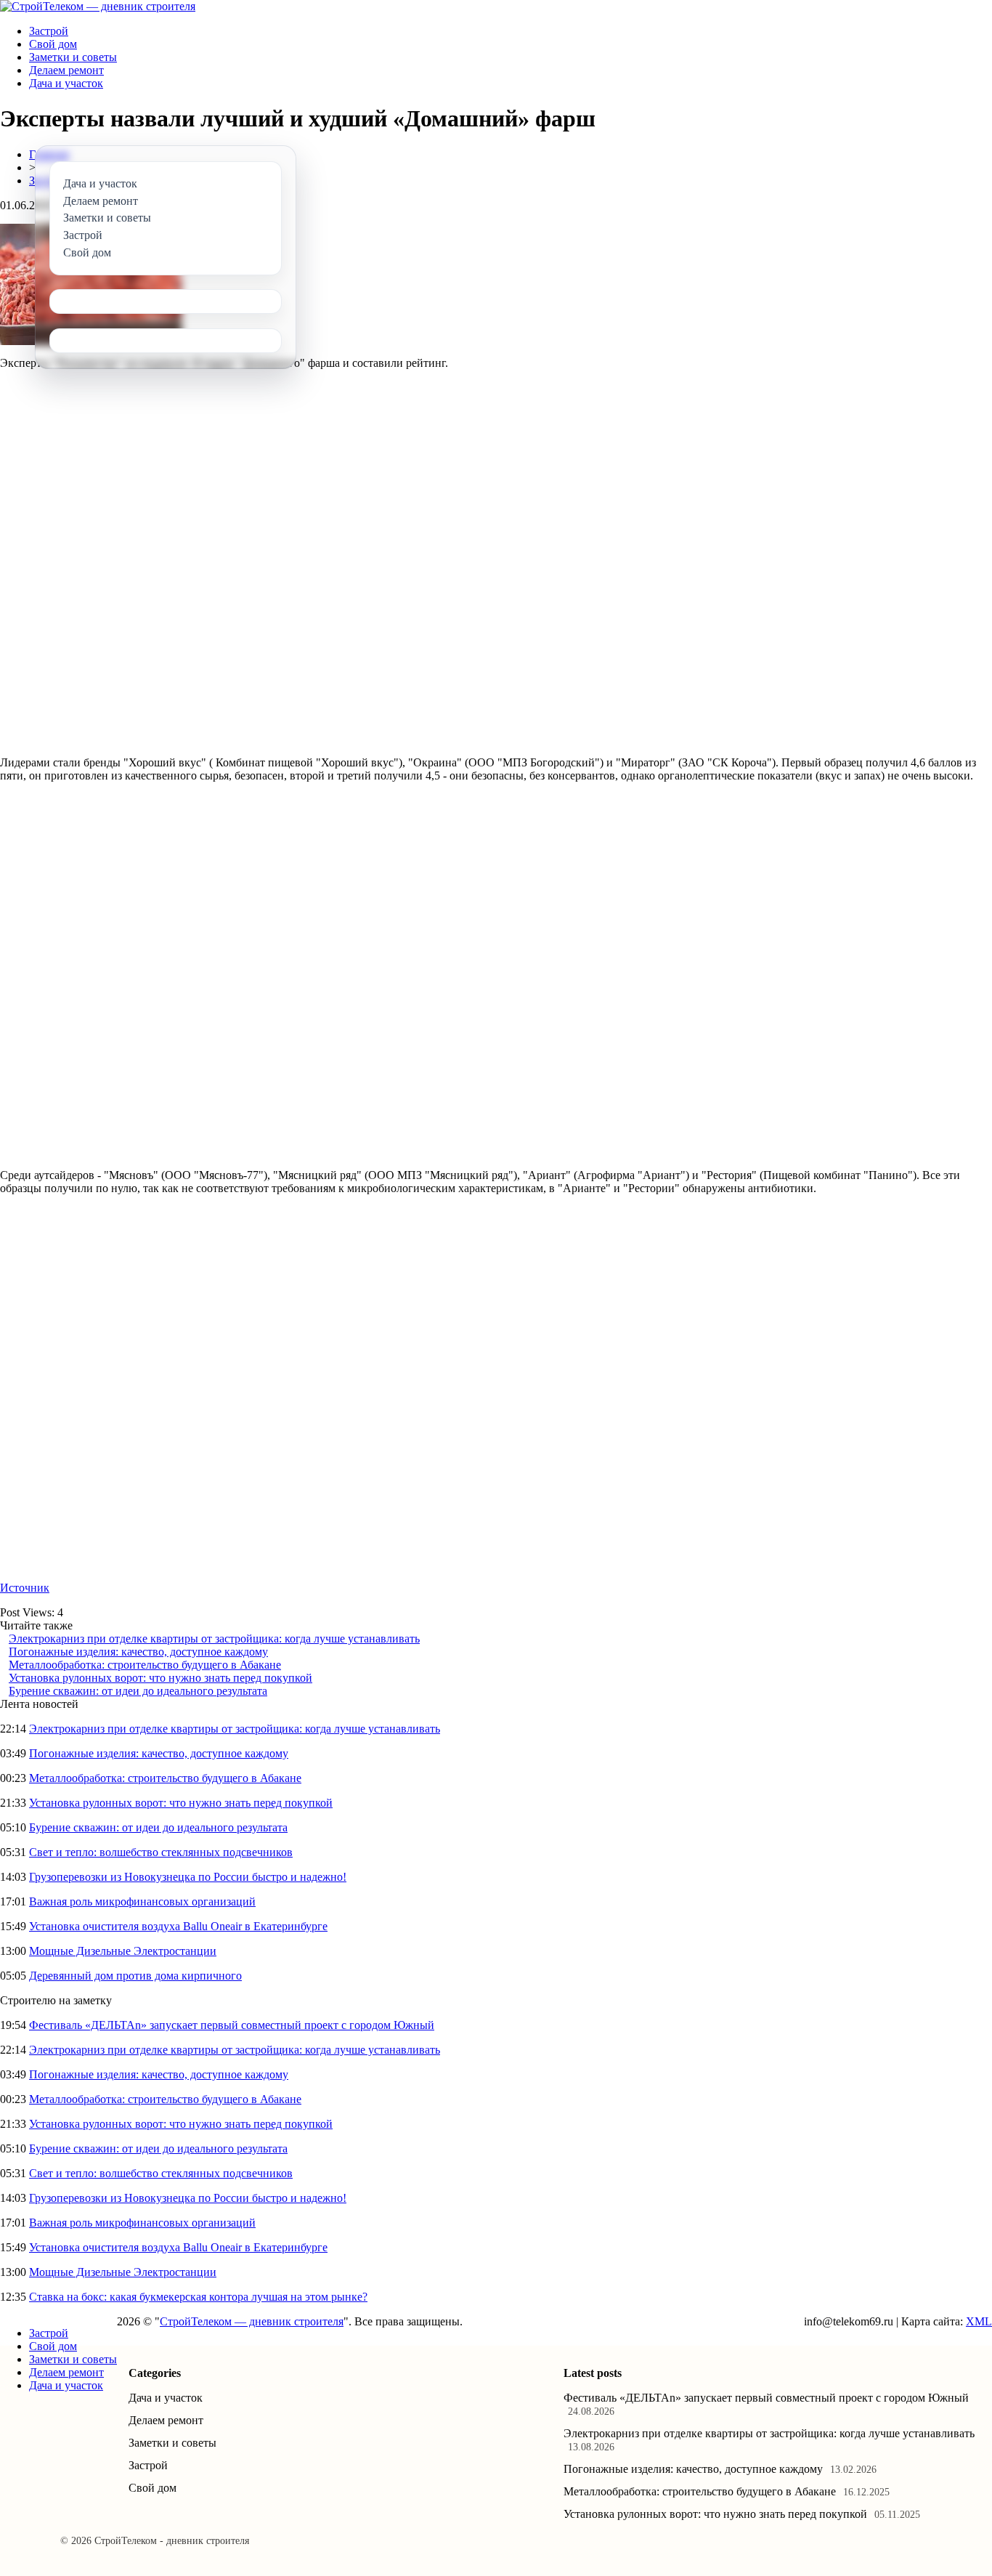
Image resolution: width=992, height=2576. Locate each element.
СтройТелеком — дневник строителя (252, 2321)
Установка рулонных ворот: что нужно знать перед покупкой (160, 1678)
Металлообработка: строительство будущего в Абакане (145, 1665)
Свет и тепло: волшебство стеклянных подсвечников (161, 1852)
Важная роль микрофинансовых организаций (142, 1901)
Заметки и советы (73, 57)
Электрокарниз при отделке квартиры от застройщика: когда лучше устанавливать (214, 1639)
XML (979, 2321)
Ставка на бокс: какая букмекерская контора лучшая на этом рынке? (198, 2297)
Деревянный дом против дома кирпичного (135, 1976)
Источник (25, 1588)
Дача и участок (66, 83)
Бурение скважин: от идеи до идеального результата (138, 1691)
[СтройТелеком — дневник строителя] (98, 6)
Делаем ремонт (66, 70)
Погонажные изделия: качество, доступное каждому (138, 1652)
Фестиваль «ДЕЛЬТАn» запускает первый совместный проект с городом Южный (232, 2025)
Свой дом (53, 44)
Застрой (49, 31)
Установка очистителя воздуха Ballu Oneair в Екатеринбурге (178, 1926)
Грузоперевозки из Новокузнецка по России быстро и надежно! (188, 1877)
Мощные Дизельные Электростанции (123, 1951)
